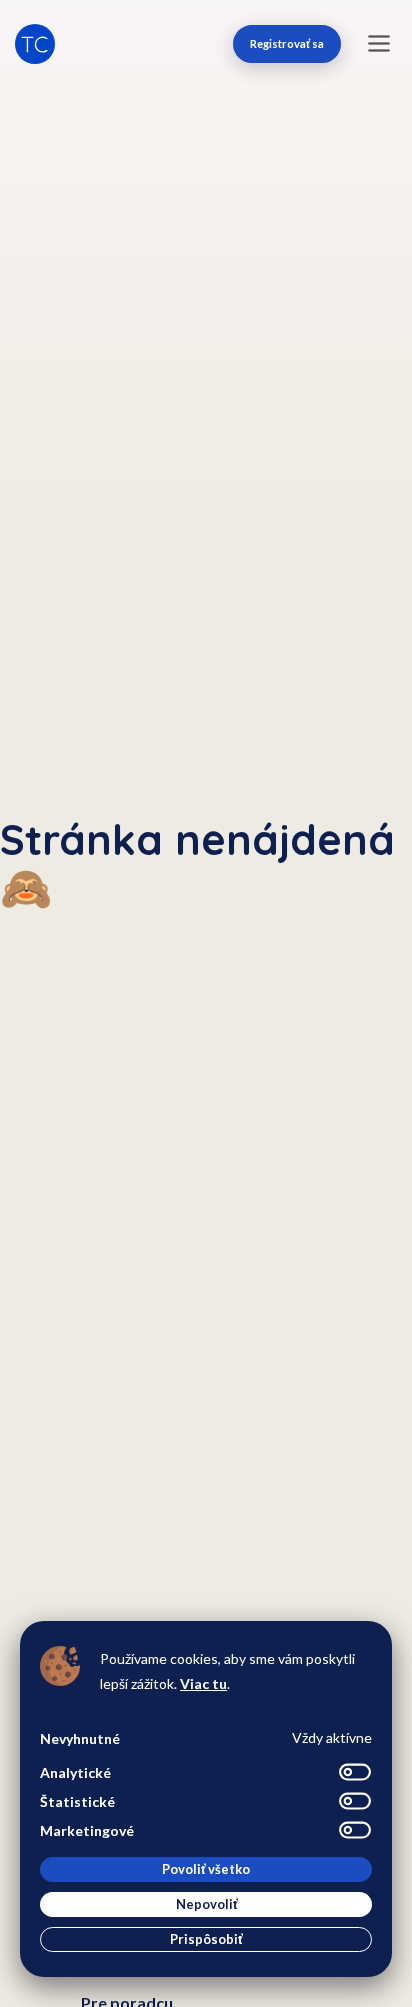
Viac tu (203, 1683)
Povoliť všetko (206, 1869)
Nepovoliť (206, 1904)
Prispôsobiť (206, 1939)
